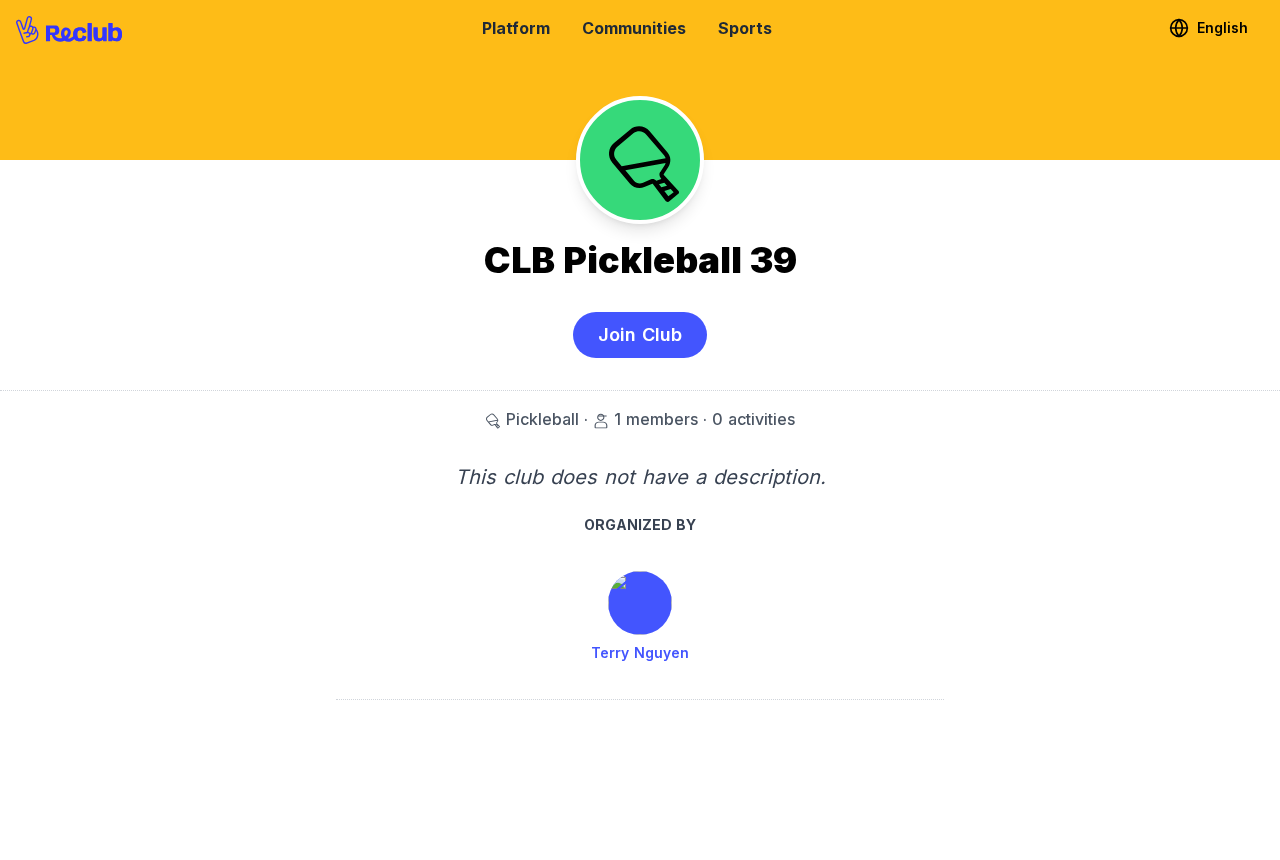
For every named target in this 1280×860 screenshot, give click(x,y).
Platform (516, 28)
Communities (634, 28)
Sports (745, 28)
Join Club (640, 334)
